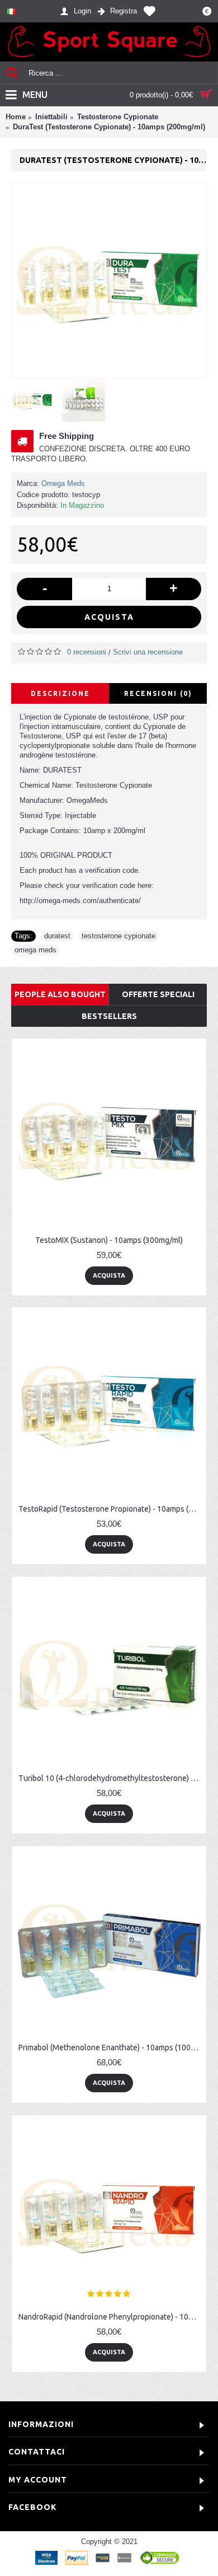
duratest (57, 936)
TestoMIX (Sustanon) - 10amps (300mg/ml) (109, 1240)
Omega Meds (63, 483)
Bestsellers (109, 1016)
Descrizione (60, 693)
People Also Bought (60, 994)
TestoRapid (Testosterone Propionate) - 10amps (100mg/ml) (111, 1509)
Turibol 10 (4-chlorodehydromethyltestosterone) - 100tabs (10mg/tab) (111, 1778)
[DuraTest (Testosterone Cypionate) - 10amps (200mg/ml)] (109, 280)
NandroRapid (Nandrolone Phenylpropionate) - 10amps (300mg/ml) (111, 2317)
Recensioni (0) (158, 693)
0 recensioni (87, 652)
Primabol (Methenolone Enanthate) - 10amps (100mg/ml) (111, 2047)
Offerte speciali (158, 994)
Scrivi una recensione (148, 652)
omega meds (35, 950)
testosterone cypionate (119, 936)
